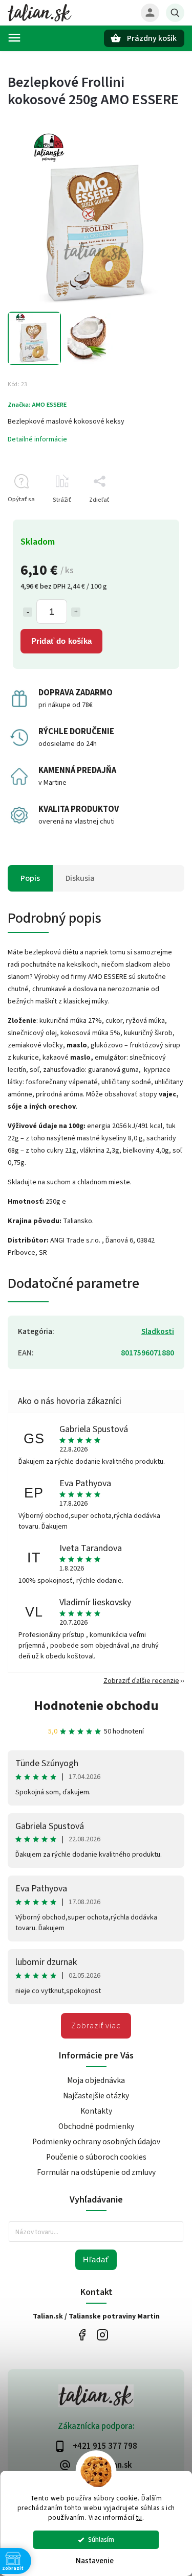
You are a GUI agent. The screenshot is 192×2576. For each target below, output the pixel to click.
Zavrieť (151, 518)
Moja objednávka (96, 2080)
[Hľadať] (175, 13)
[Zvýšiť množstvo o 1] (76, 612)
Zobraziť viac (96, 2026)
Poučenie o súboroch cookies (96, 2157)
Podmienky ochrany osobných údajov (96, 2142)
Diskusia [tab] (80, 878)
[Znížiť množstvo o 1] (28, 612)
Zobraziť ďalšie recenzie (141, 1681)
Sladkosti (158, 1331)
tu (139, 2518)
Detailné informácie (37, 439)
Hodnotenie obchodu (96, 1706)
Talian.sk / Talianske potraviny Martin (82, 2335)
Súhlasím (101, 2539)
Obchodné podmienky (96, 2126)
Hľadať (96, 2259)
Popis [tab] (30, 878)
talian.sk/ (103, 2335)
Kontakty (96, 2111)
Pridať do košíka (61, 641)
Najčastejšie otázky (96, 2096)
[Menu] (14, 38)
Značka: (37, 405)
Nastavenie (95, 2561)
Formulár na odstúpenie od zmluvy (96, 2172)
